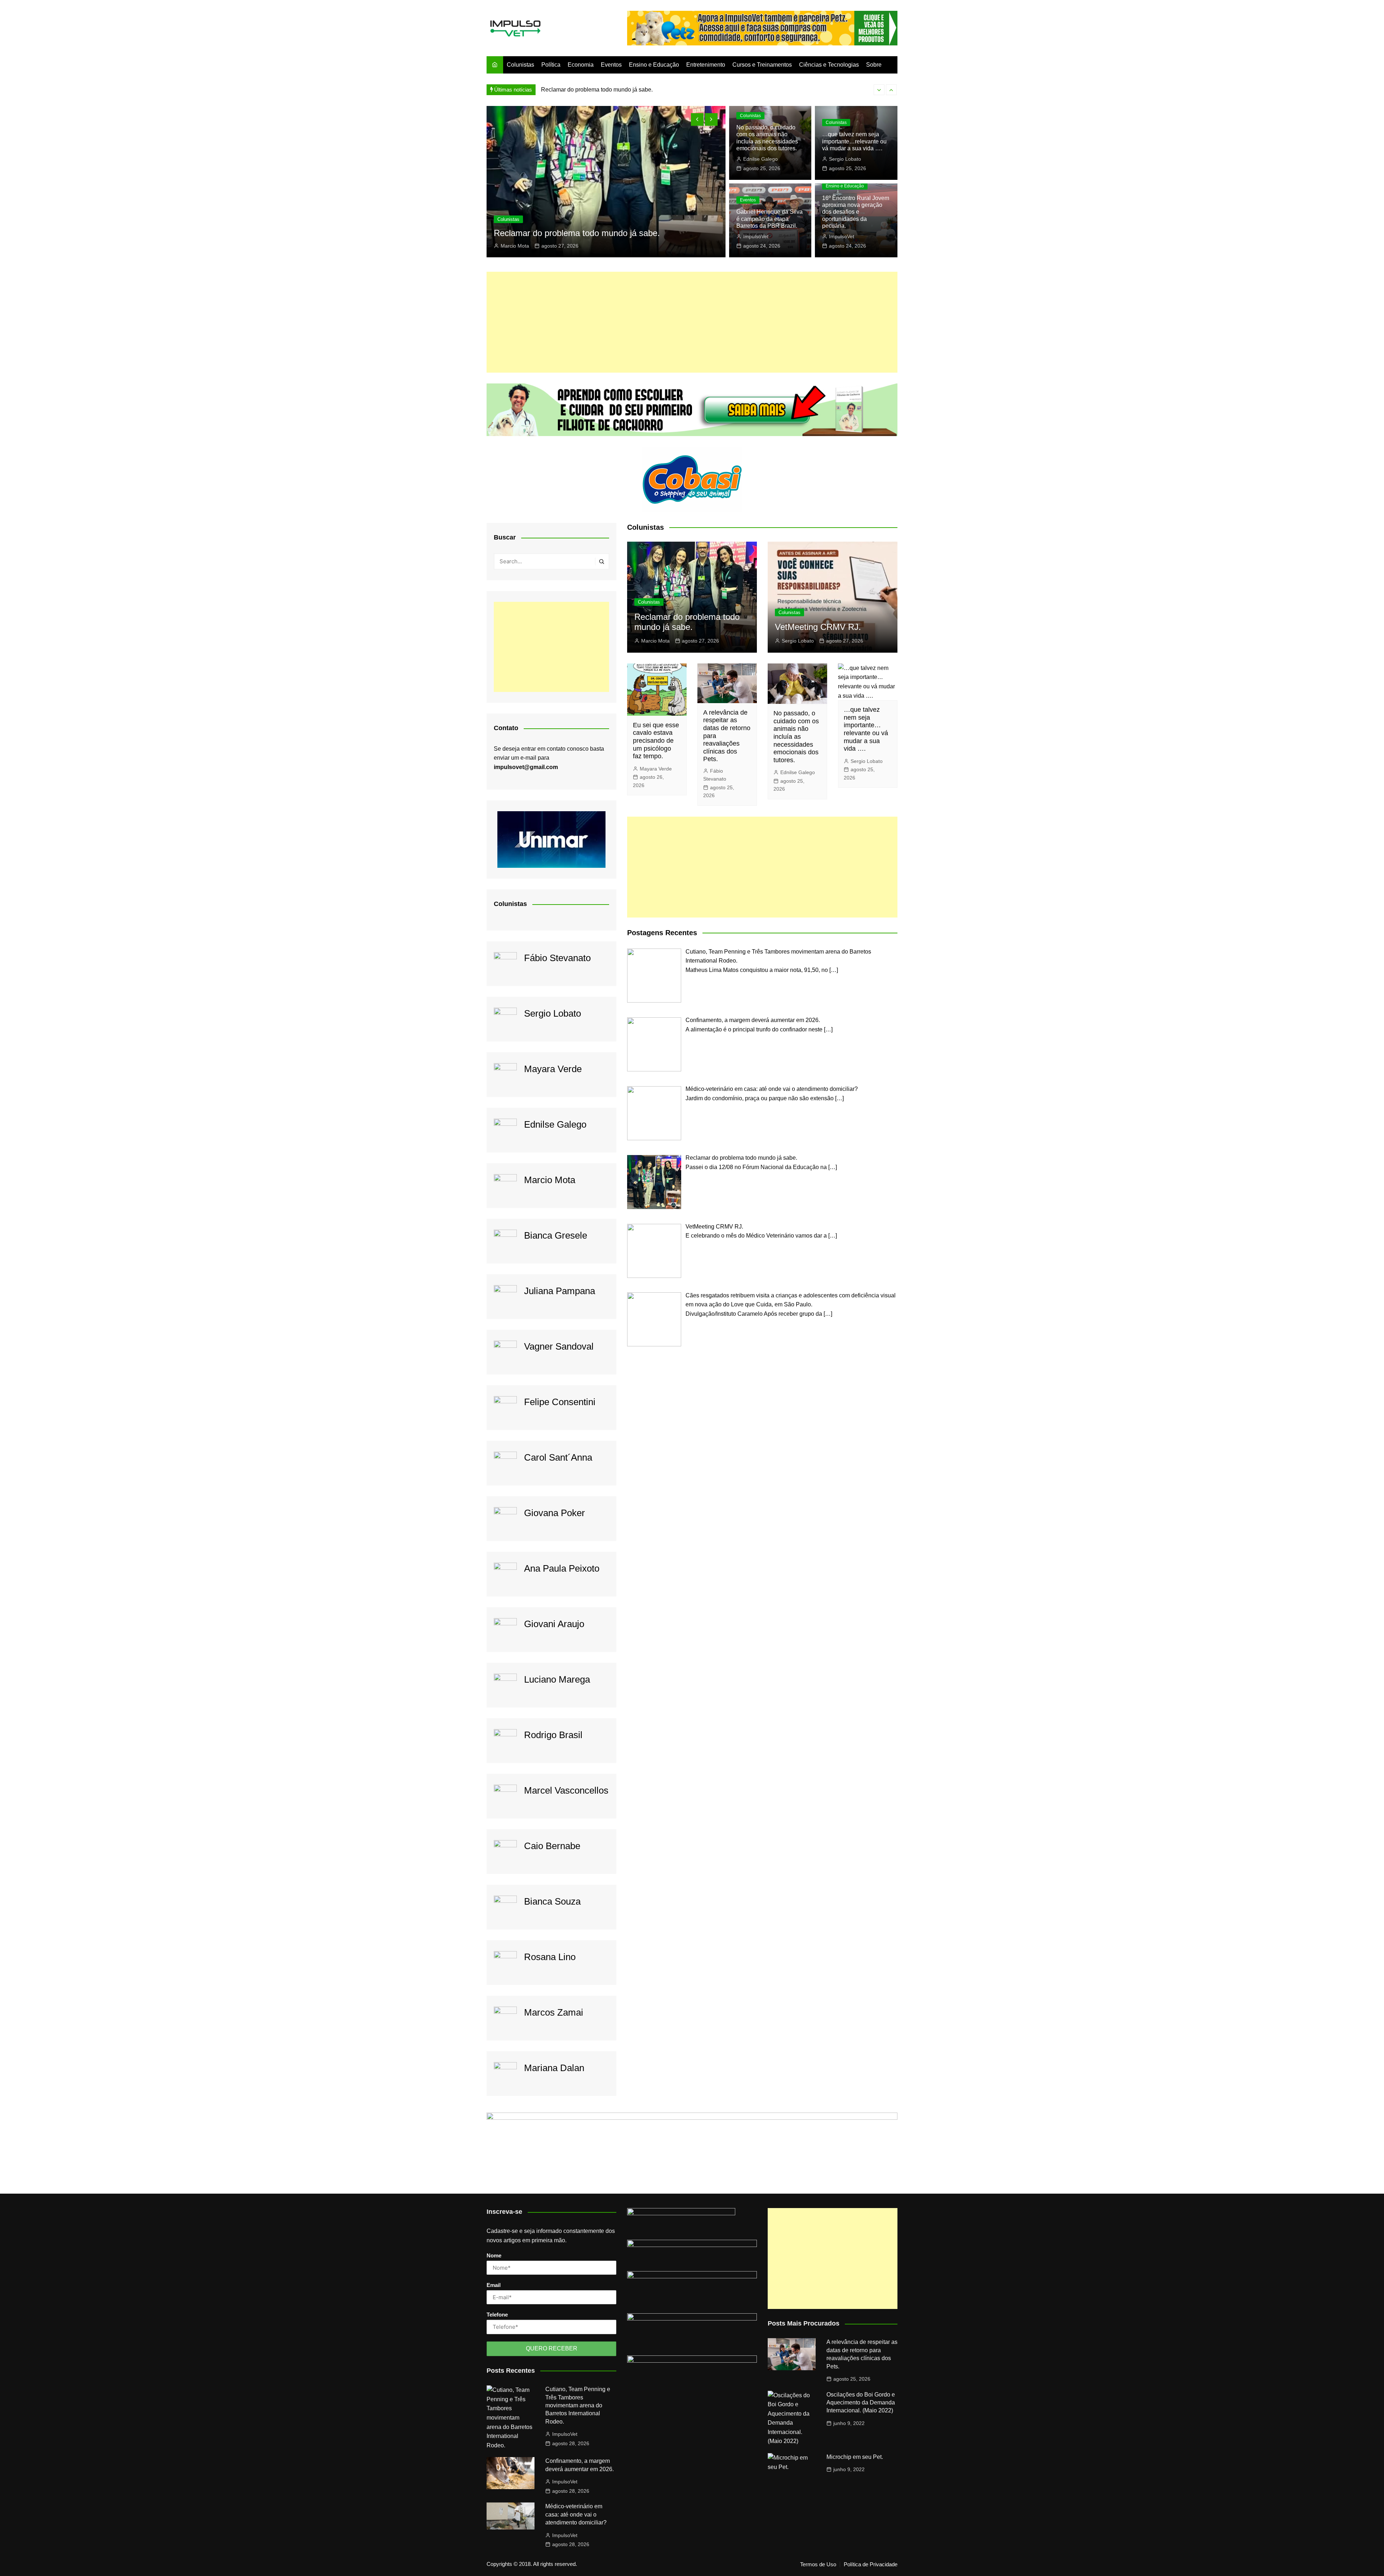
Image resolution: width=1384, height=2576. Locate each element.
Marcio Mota (550, 1180)
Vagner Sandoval (559, 1346)
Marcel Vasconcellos (566, 1790)
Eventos (611, 65)
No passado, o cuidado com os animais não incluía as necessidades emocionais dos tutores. (796, 737)
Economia (581, 65)
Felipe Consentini (560, 1402)
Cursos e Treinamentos (762, 65)
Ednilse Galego (760, 159)
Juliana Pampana (560, 1291)
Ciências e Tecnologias (829, 65)
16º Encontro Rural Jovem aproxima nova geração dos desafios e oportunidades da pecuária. (856, 212)
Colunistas (520, 65)
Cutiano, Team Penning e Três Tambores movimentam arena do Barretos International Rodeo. (578, 2405)
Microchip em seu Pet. (855, 2457)
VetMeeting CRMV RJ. (570, 90)
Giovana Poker (555, 1513)
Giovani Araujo (554, 1624)
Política (551, 65)
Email (494, 2285)
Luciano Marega (557, 1679)
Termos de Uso (818, 2564)
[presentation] (879, 90)
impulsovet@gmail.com (526, 767)
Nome (494, 2255)
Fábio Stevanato (557, 958)
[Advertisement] (692, 322)
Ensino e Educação (654, 65)
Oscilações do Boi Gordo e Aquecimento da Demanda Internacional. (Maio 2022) (861, 2403)
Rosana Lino (550, 1957)
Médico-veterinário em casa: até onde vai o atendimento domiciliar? (576, 2514)
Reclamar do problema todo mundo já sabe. (687, 622)
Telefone (497, 2315)
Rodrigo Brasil (553, 1735)
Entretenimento (706, 65)
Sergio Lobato (517, 246)
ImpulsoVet (756, 236)
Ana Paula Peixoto (562, 1568)
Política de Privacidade (871, 2564)
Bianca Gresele (556, 1235)
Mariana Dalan (554, 2068)
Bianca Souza (552, 1901)
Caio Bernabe (552, 1846)
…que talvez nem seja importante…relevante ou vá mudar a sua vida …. (854, 141)
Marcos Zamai (554, 2012)
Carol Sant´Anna (558, 1457)
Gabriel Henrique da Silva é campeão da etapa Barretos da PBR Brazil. (769, 219)
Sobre (874, 65)
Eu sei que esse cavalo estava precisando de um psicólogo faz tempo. (656, 741)
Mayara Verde (553, 1069)
